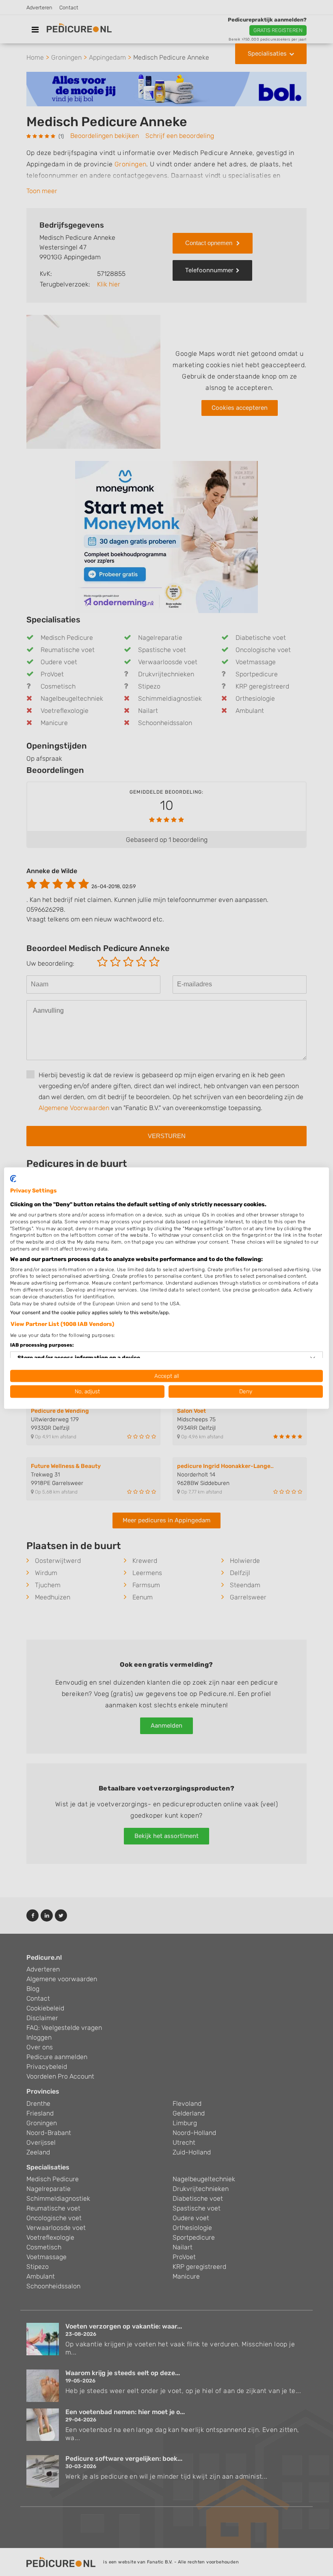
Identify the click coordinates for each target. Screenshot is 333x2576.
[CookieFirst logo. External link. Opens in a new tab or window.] (13, 1179)
